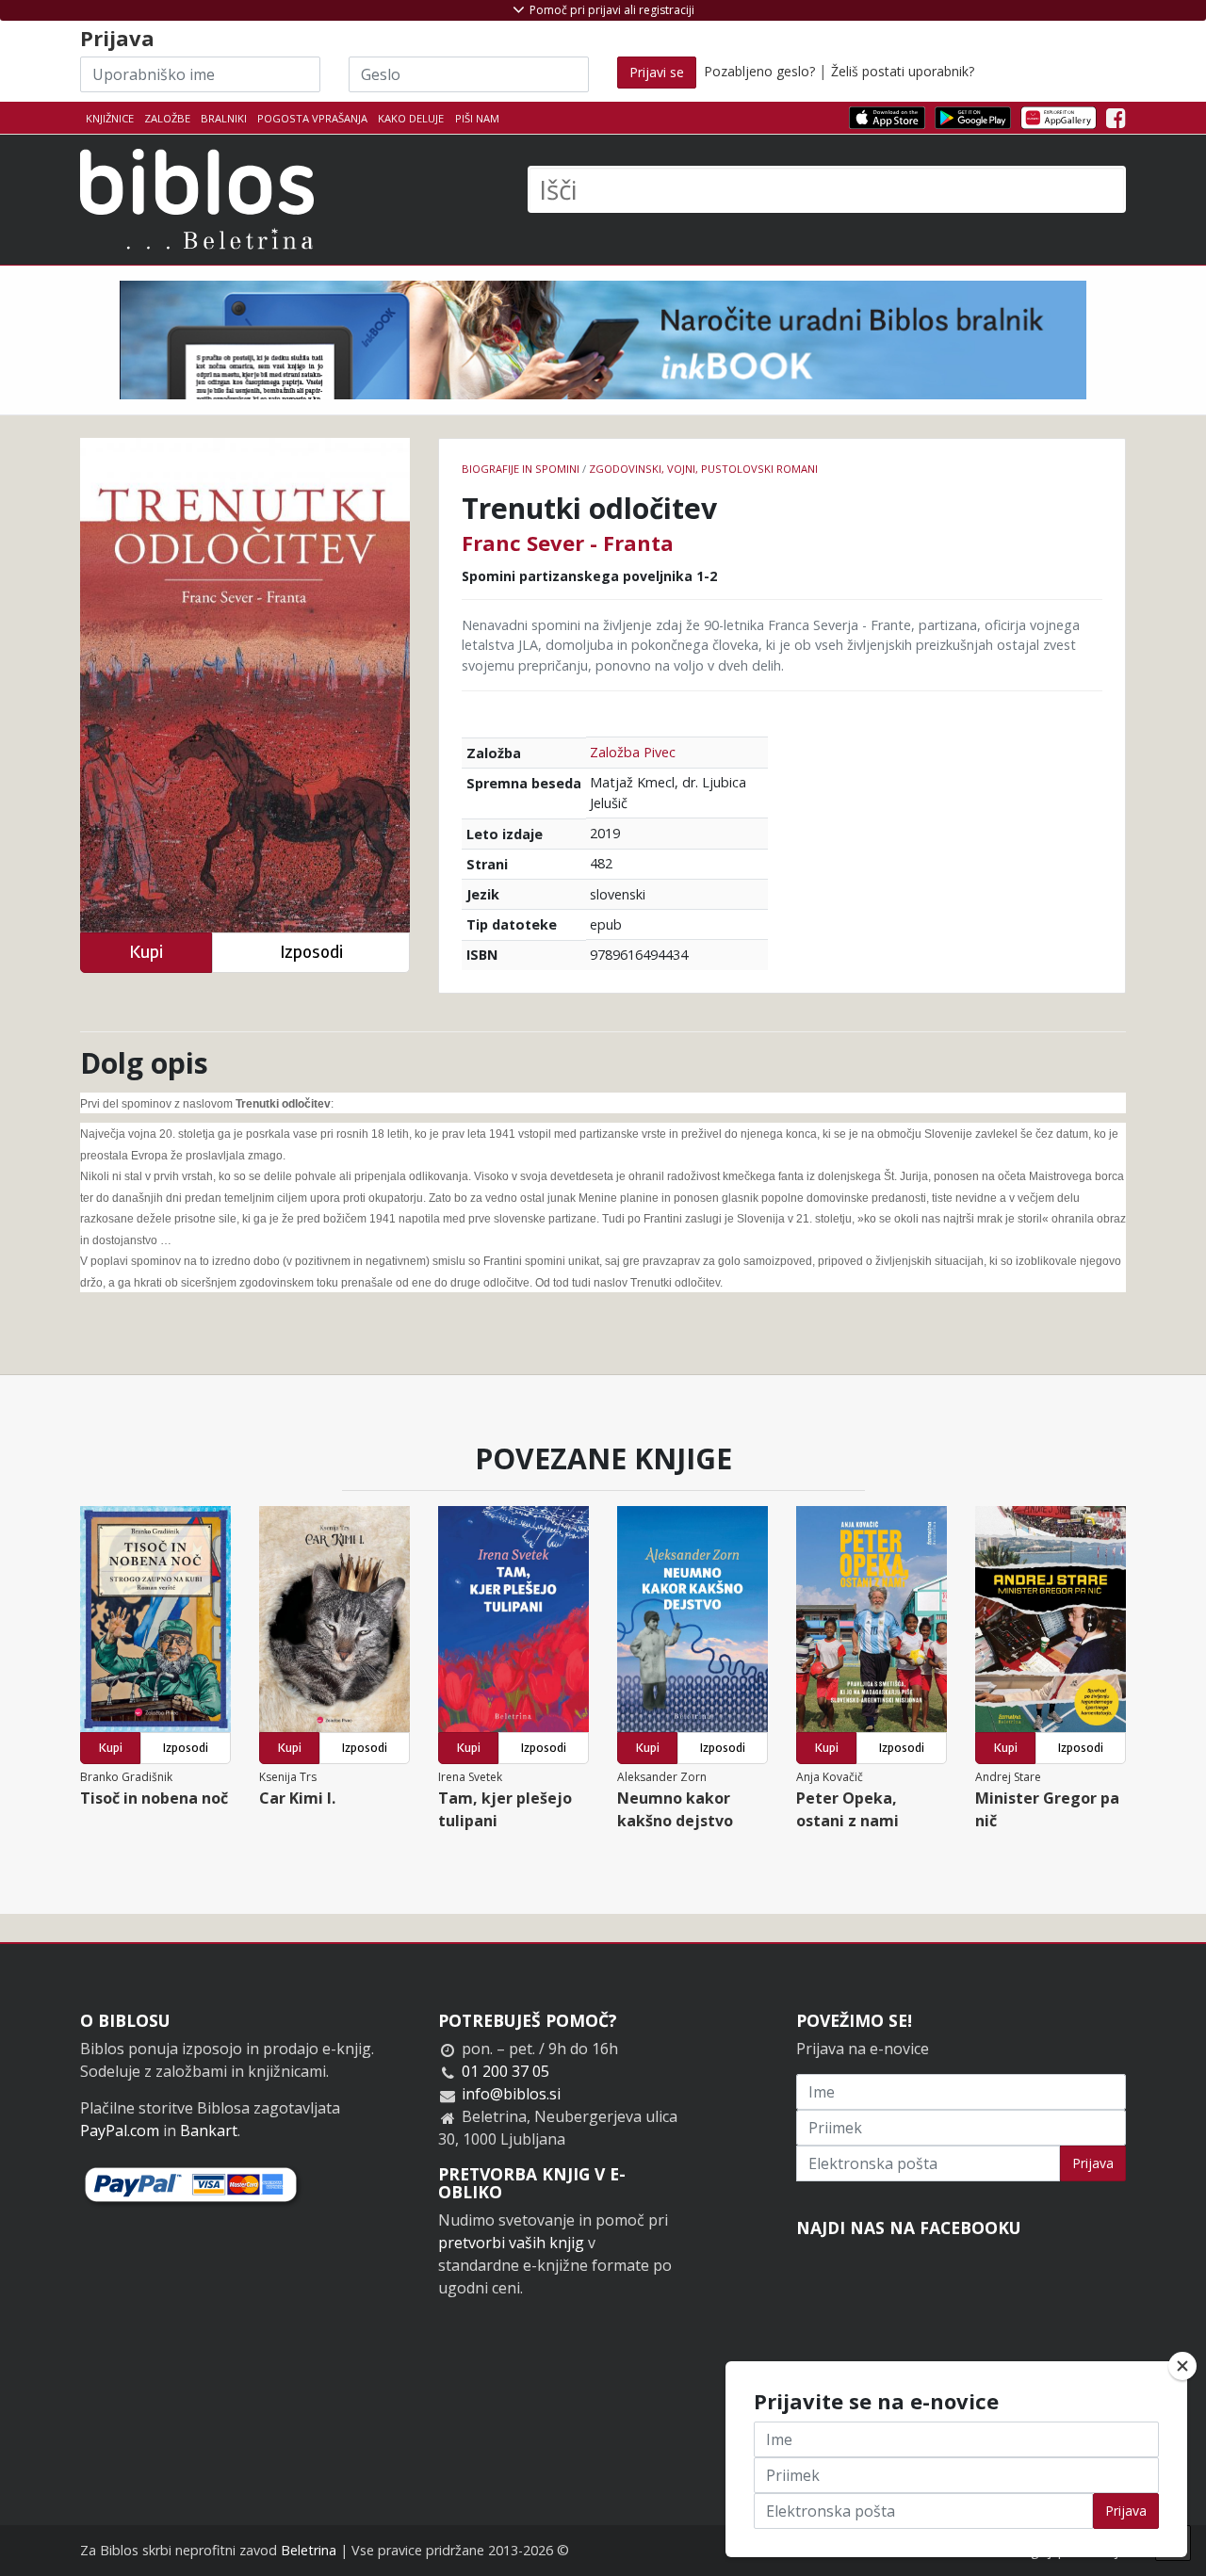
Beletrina (309, 2550)
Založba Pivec (633, 752)
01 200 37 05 (505, 2071)
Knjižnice (110, 118)
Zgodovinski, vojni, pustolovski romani (703, 469)
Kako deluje (411, 118)
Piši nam (477, 118)
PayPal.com (120, 2130)
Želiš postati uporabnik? (903, 71)
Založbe (167, 118)
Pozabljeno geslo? (759, 71)
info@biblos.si (511, 2094)
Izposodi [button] (311, 952)
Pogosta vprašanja (312, 118)
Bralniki (224, 118)
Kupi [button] (146, 952)
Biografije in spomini (521, 469)
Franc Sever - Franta (568, 543)
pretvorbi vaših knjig (511, 2243)
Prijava (1093, 2163)
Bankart (209, 2130)
